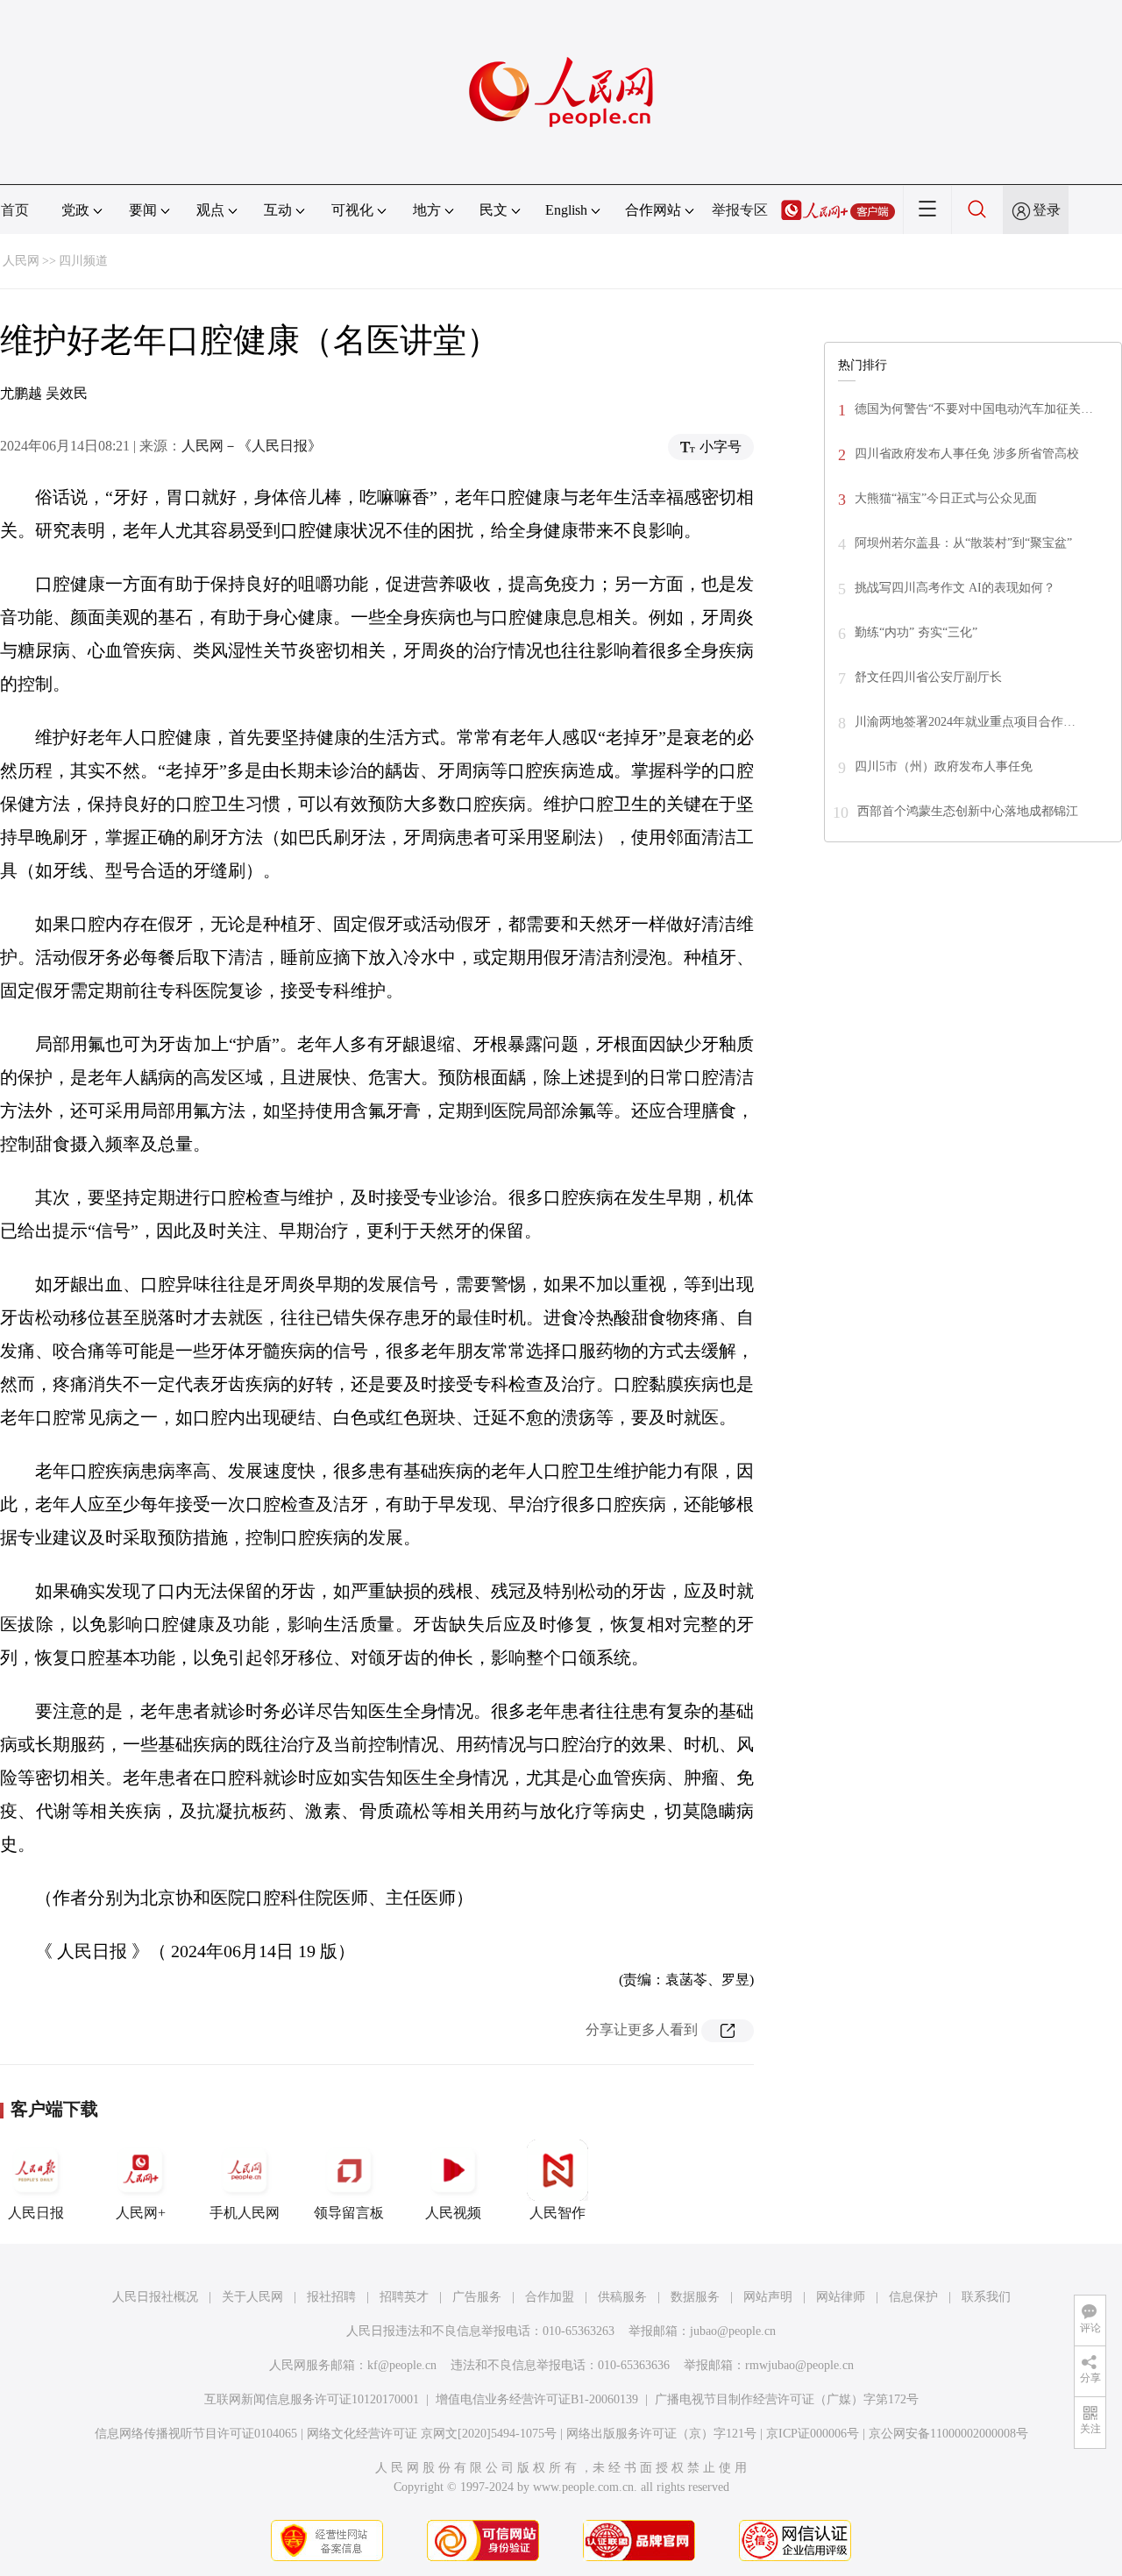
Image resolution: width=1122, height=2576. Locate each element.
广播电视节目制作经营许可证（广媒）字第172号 (787, 2399)
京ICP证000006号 (813, 2434)
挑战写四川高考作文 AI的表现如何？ (955, 588)
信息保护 (913, 2297)
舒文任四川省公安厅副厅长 (928, 677)
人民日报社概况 (155, 2297)
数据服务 (695, 2297)
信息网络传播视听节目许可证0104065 (196, 2434)
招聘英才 (404, 2297)
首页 (15, 210)
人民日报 (36, 2213)
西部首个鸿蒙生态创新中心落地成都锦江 (968, 811)
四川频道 (83, 261)
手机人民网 (245, 2213)
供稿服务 (622, 2297)
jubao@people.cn (733, 2331)
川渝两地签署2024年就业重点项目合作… (965, 722)
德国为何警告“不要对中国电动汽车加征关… (974, 409)
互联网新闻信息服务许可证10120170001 (312, 2399)
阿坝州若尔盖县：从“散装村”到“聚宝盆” (963, 543)
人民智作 (557, 2213)
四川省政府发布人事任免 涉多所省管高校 (967, 454)
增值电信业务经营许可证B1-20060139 (537, 2399)
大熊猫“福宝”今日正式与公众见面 (946, 498)
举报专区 (740, 210)
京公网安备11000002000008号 (948, 2434)
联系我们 (986, 2297)
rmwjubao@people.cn (799, 2365)
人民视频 (453, 2213)
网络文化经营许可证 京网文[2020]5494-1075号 (432, 2434)
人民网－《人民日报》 (252, 446)
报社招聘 (331, 2297)
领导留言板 (349, 2213)
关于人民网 (252, 2297)
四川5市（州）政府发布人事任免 (944, 766)
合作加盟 (550, 2297)
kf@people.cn (402, 2365)
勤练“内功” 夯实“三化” (916, 632)
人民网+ (141, 2213)
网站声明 (768, 2297)
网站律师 (841, 2297)
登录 (1047, 210)
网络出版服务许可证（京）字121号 (661, 2434)
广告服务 (477, 2297)
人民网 (21, 261)
